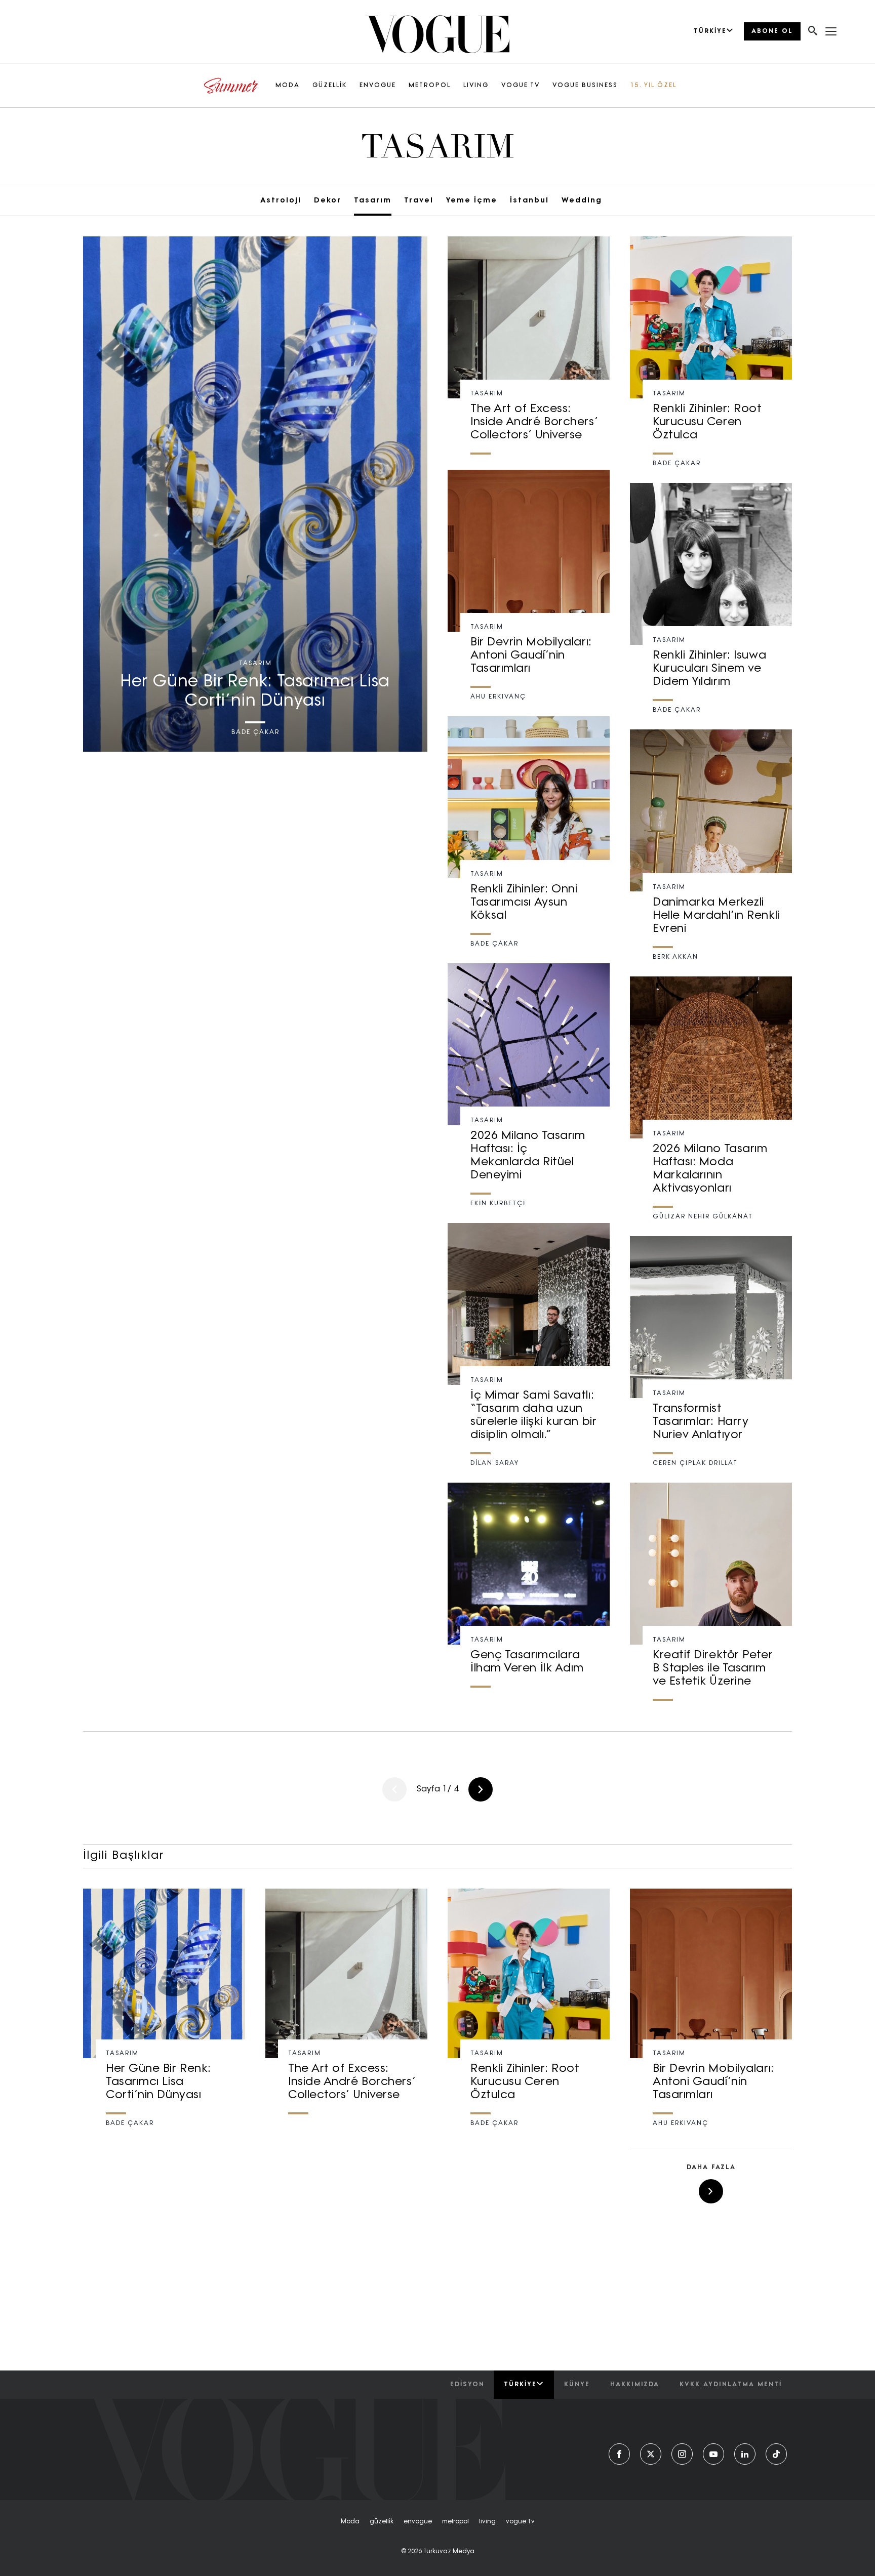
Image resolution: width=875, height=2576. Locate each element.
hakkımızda (635, 2385)
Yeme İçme (472, 201)
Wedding (582, 201)
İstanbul (529, 201)
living (487, 2522)
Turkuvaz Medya (449, 2552)
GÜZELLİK (330, 86)
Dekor (328, 201)
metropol (455, 2522)
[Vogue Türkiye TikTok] (776, 2454)
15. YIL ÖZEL (653, 86)
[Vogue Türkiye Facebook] (619, 2454)
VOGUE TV (521, 86)
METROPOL (430, 86)
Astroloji (281, 201)
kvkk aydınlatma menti (731, 2385)
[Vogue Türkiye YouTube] (713, 2454)
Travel (419, 201)
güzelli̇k (382, 2522)
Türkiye (520, 2385)
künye (577, 2385)
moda (350, 2522)
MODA (288, 86)
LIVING (476, 86)
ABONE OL (772, 31)
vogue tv (520, 2522)
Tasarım (373, 201)
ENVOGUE (378, 86)
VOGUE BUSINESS (585, 86)
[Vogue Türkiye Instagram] (682, 2454)
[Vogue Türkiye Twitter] (651, 2454)
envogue (418, 2522)
